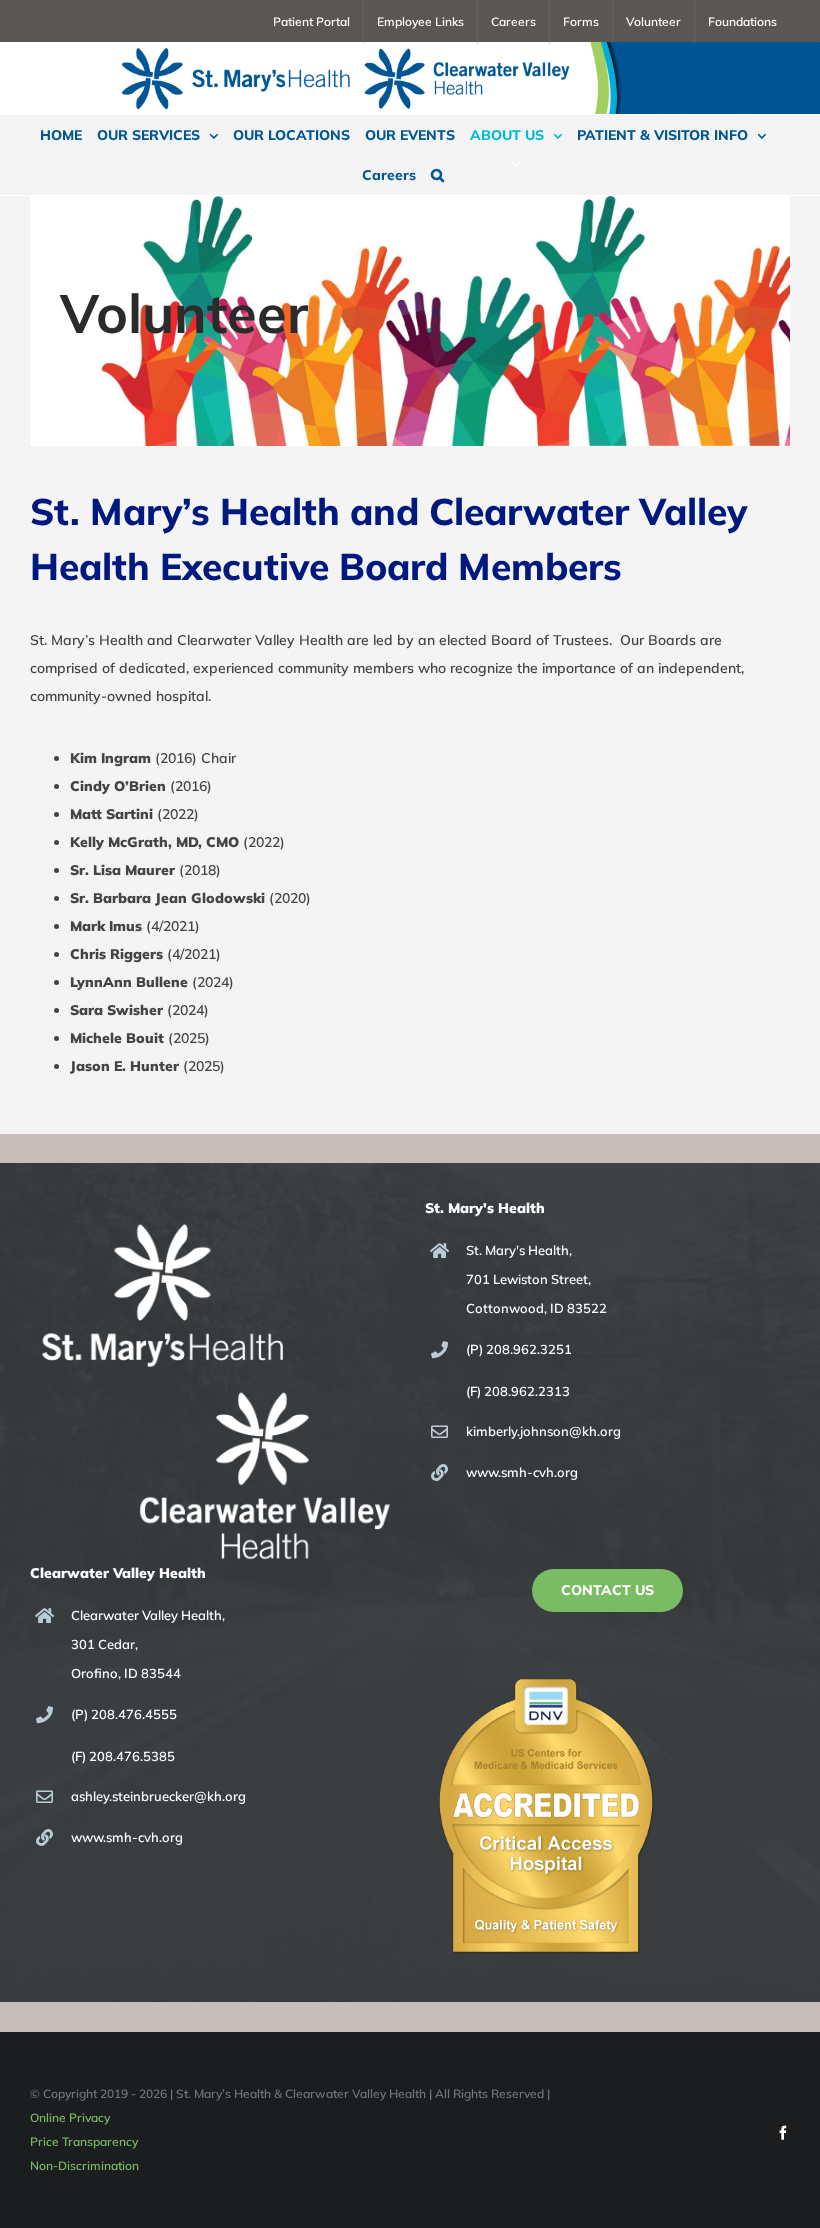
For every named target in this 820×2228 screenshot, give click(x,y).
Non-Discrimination (84, 2165)
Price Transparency (84, 2141)
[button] (437, 175)
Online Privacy (70, 2117)
